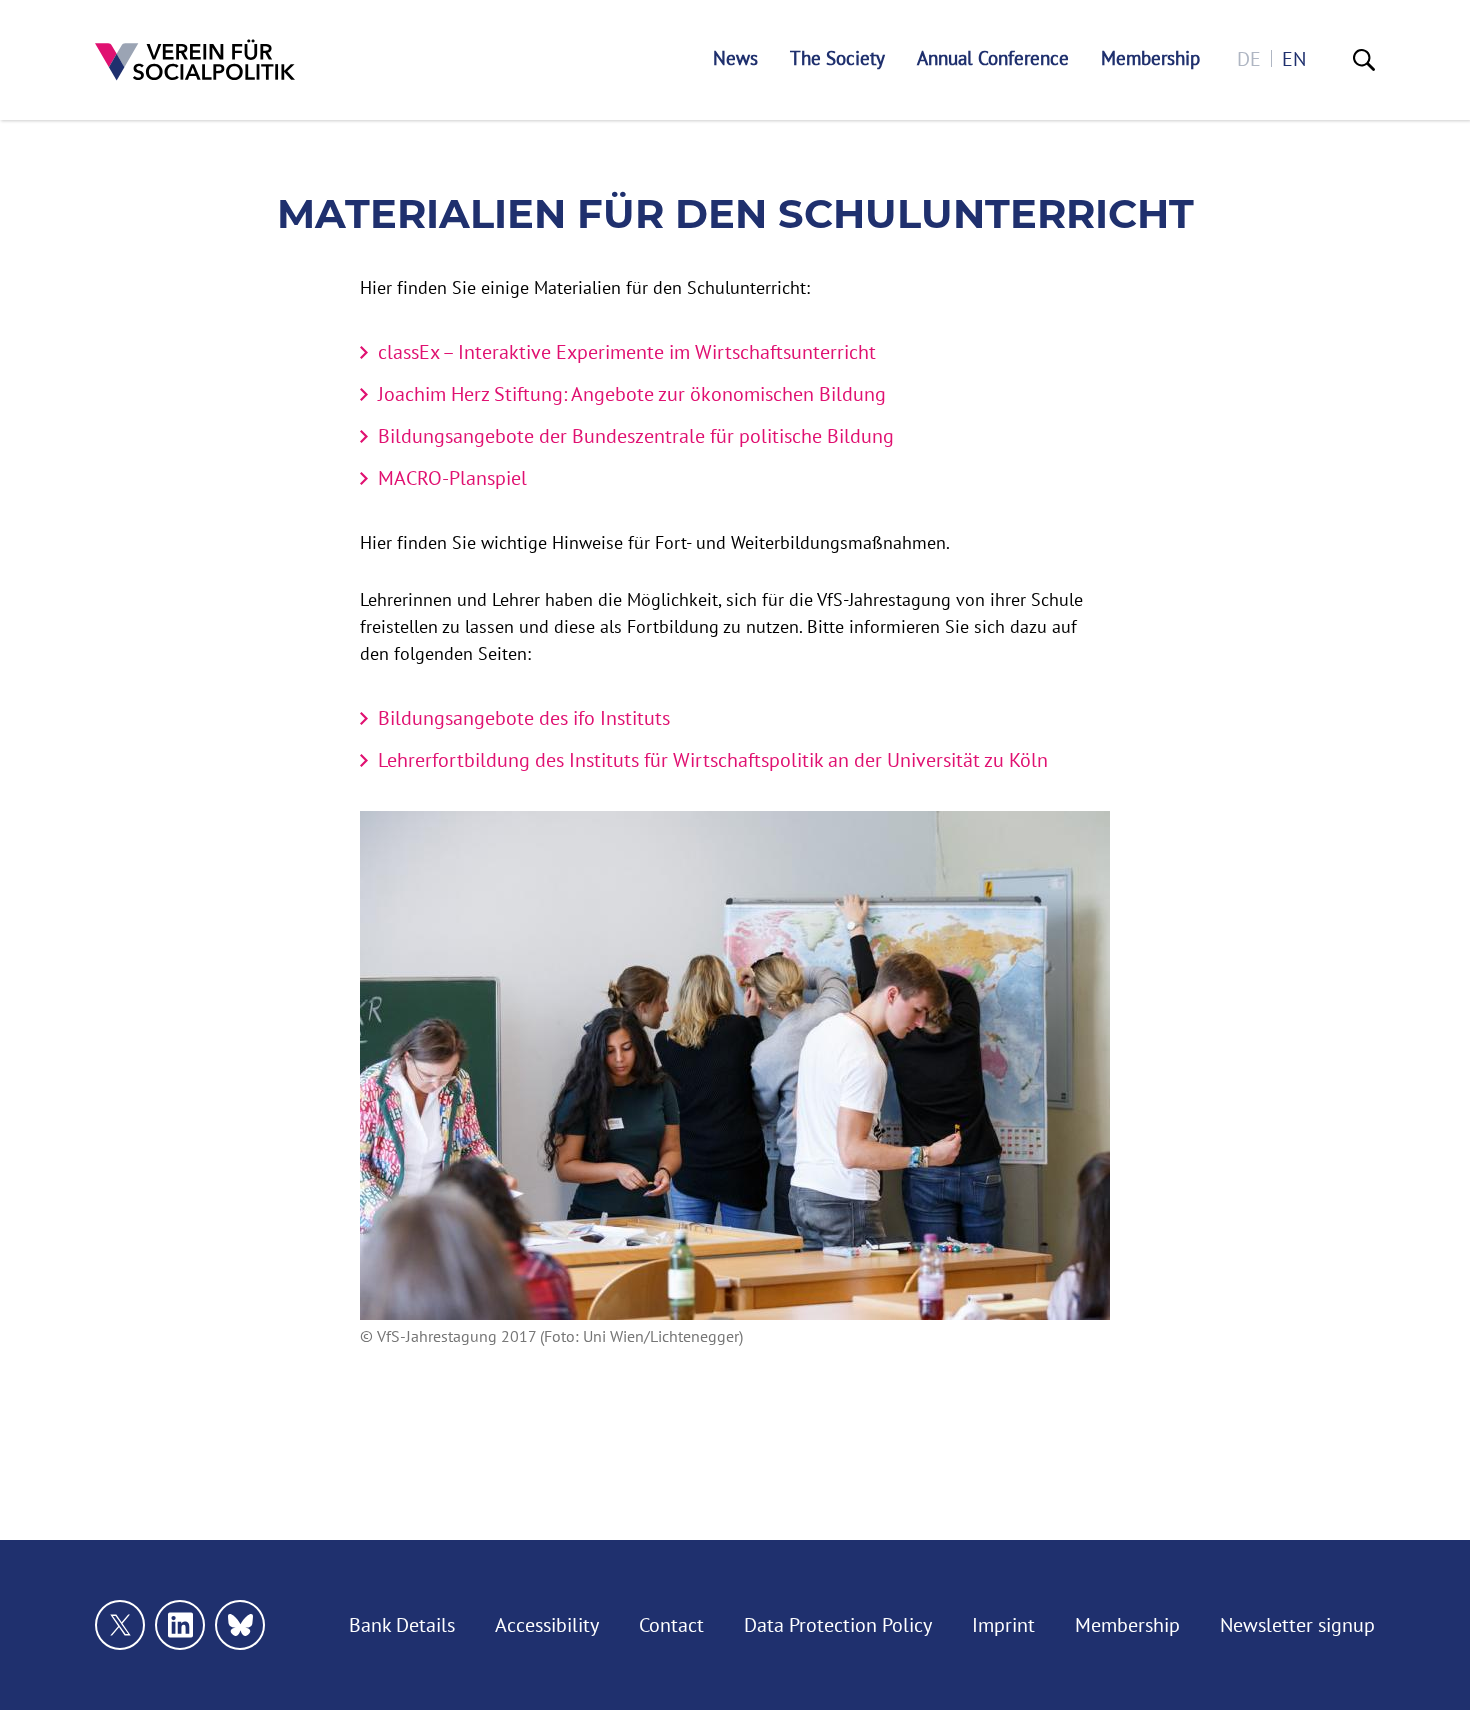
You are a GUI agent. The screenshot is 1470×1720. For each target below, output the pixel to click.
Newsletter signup (1297, 1624)
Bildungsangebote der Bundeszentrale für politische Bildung (636, 435)
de (1249, 58)
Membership (1150, 58)
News (735, 58)
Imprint (1003, 1624)
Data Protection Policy (838, 1624)
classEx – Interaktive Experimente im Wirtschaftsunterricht (627, 351)
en (1294, 58)
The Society (837, 58)
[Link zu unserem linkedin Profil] (180, 1625)
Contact (671, 1624)
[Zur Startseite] (195, 60)
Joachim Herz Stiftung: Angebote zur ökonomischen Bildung (632, 393)
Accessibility (547, 1624)
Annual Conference (993, 58)
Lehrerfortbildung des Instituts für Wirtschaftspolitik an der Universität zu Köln (713, 759)
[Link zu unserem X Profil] (120, 1625)
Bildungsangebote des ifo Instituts (524, 717)
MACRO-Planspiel (452, 477)
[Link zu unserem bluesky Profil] (240, 1625)
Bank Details (402, 1624)
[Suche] (1364, 60)
